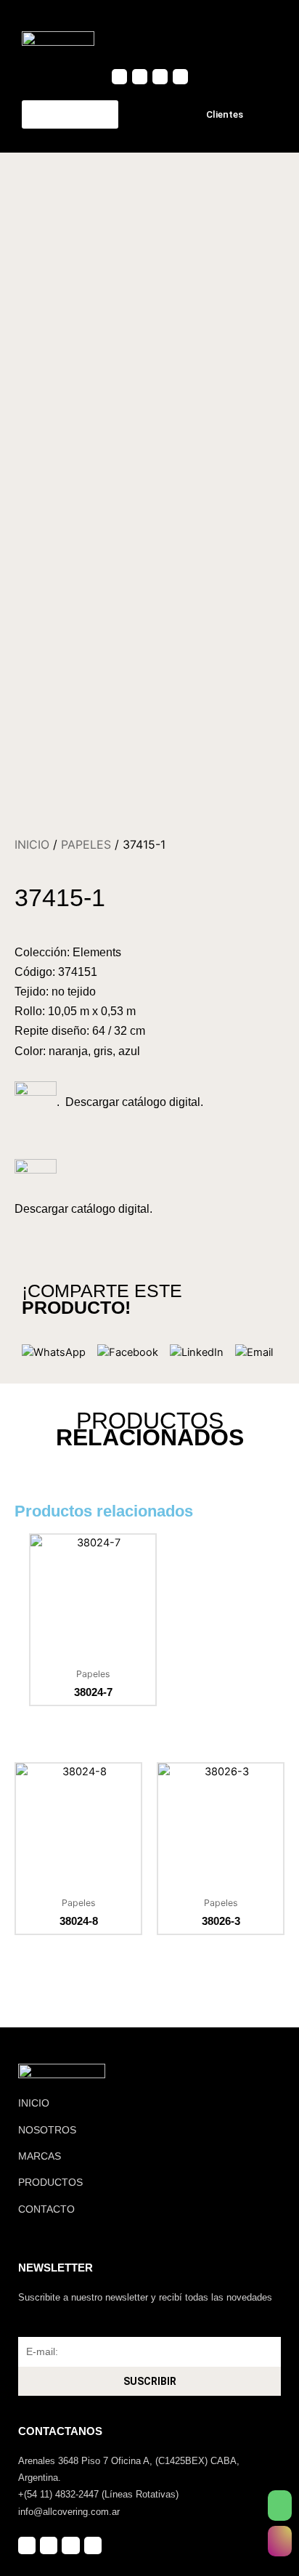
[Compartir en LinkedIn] (197, 1353)
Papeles (86, 844)
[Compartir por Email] (254, 1353)
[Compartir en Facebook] (128, 1353)
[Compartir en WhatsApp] (54, 1353)
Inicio (32, 844)
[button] (263, 38)
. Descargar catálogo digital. (130, 1102)
